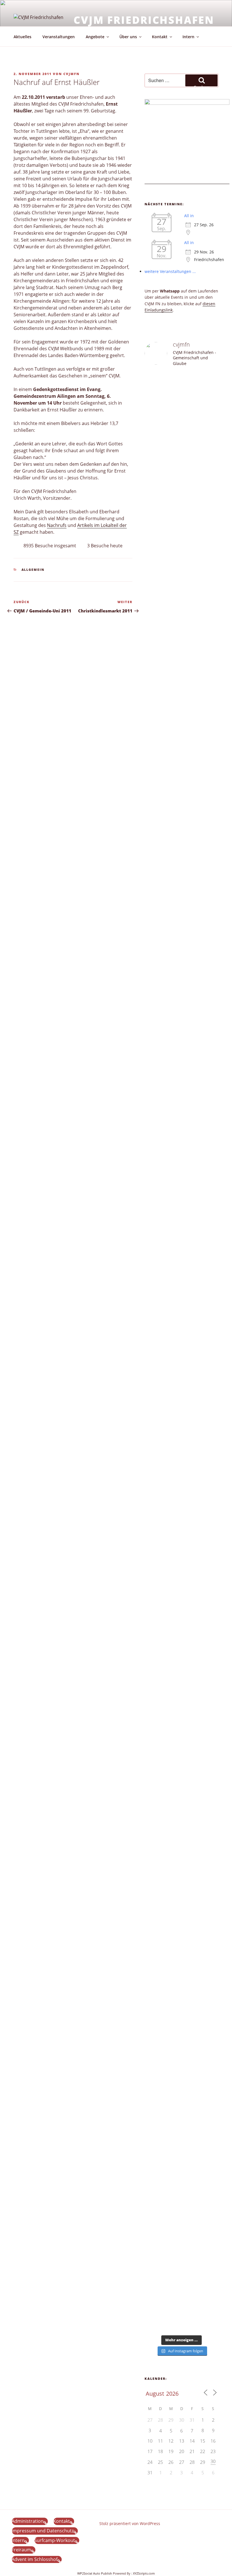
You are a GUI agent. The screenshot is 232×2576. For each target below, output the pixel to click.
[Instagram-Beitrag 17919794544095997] (172, 392)
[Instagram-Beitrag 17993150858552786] (153, 2216)
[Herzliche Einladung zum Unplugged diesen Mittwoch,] (153, 617)
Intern (188, 37)
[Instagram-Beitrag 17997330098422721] (191, 1649)
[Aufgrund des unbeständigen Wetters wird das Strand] (153, 1722)
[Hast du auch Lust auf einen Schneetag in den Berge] (172, 2258)
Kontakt (160, 37)
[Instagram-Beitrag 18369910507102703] (153, 1380)
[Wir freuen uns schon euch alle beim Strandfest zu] (153, 424)
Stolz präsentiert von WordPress (130, 2523)
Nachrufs (57, 525)
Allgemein (33, 570)
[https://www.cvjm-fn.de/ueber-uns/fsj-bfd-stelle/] (210, 398)
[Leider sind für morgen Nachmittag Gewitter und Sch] (210, 1494)
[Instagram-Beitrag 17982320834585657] (172, 1380)
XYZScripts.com (144, 2573)
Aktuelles (22, 37)
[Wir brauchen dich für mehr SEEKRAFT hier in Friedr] (210, 1912)
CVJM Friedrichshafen (144, 20)
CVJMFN (71, 74)
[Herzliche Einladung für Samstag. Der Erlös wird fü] (172, 531)
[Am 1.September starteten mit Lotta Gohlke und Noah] (191, 918)
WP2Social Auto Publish (95, 2573)
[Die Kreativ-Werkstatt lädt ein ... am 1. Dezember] (210, 2264)
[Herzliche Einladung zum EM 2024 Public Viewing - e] (172, 1820)
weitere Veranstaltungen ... (170, 271)
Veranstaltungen (59, 37)
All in (189, 216)
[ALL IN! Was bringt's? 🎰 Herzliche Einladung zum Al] (191, 2264)
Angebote (95, 37)
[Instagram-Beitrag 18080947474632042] (191, 392)
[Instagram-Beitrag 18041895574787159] (191, 1380)
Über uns (128, 37)
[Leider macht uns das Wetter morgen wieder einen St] (210, 813)
